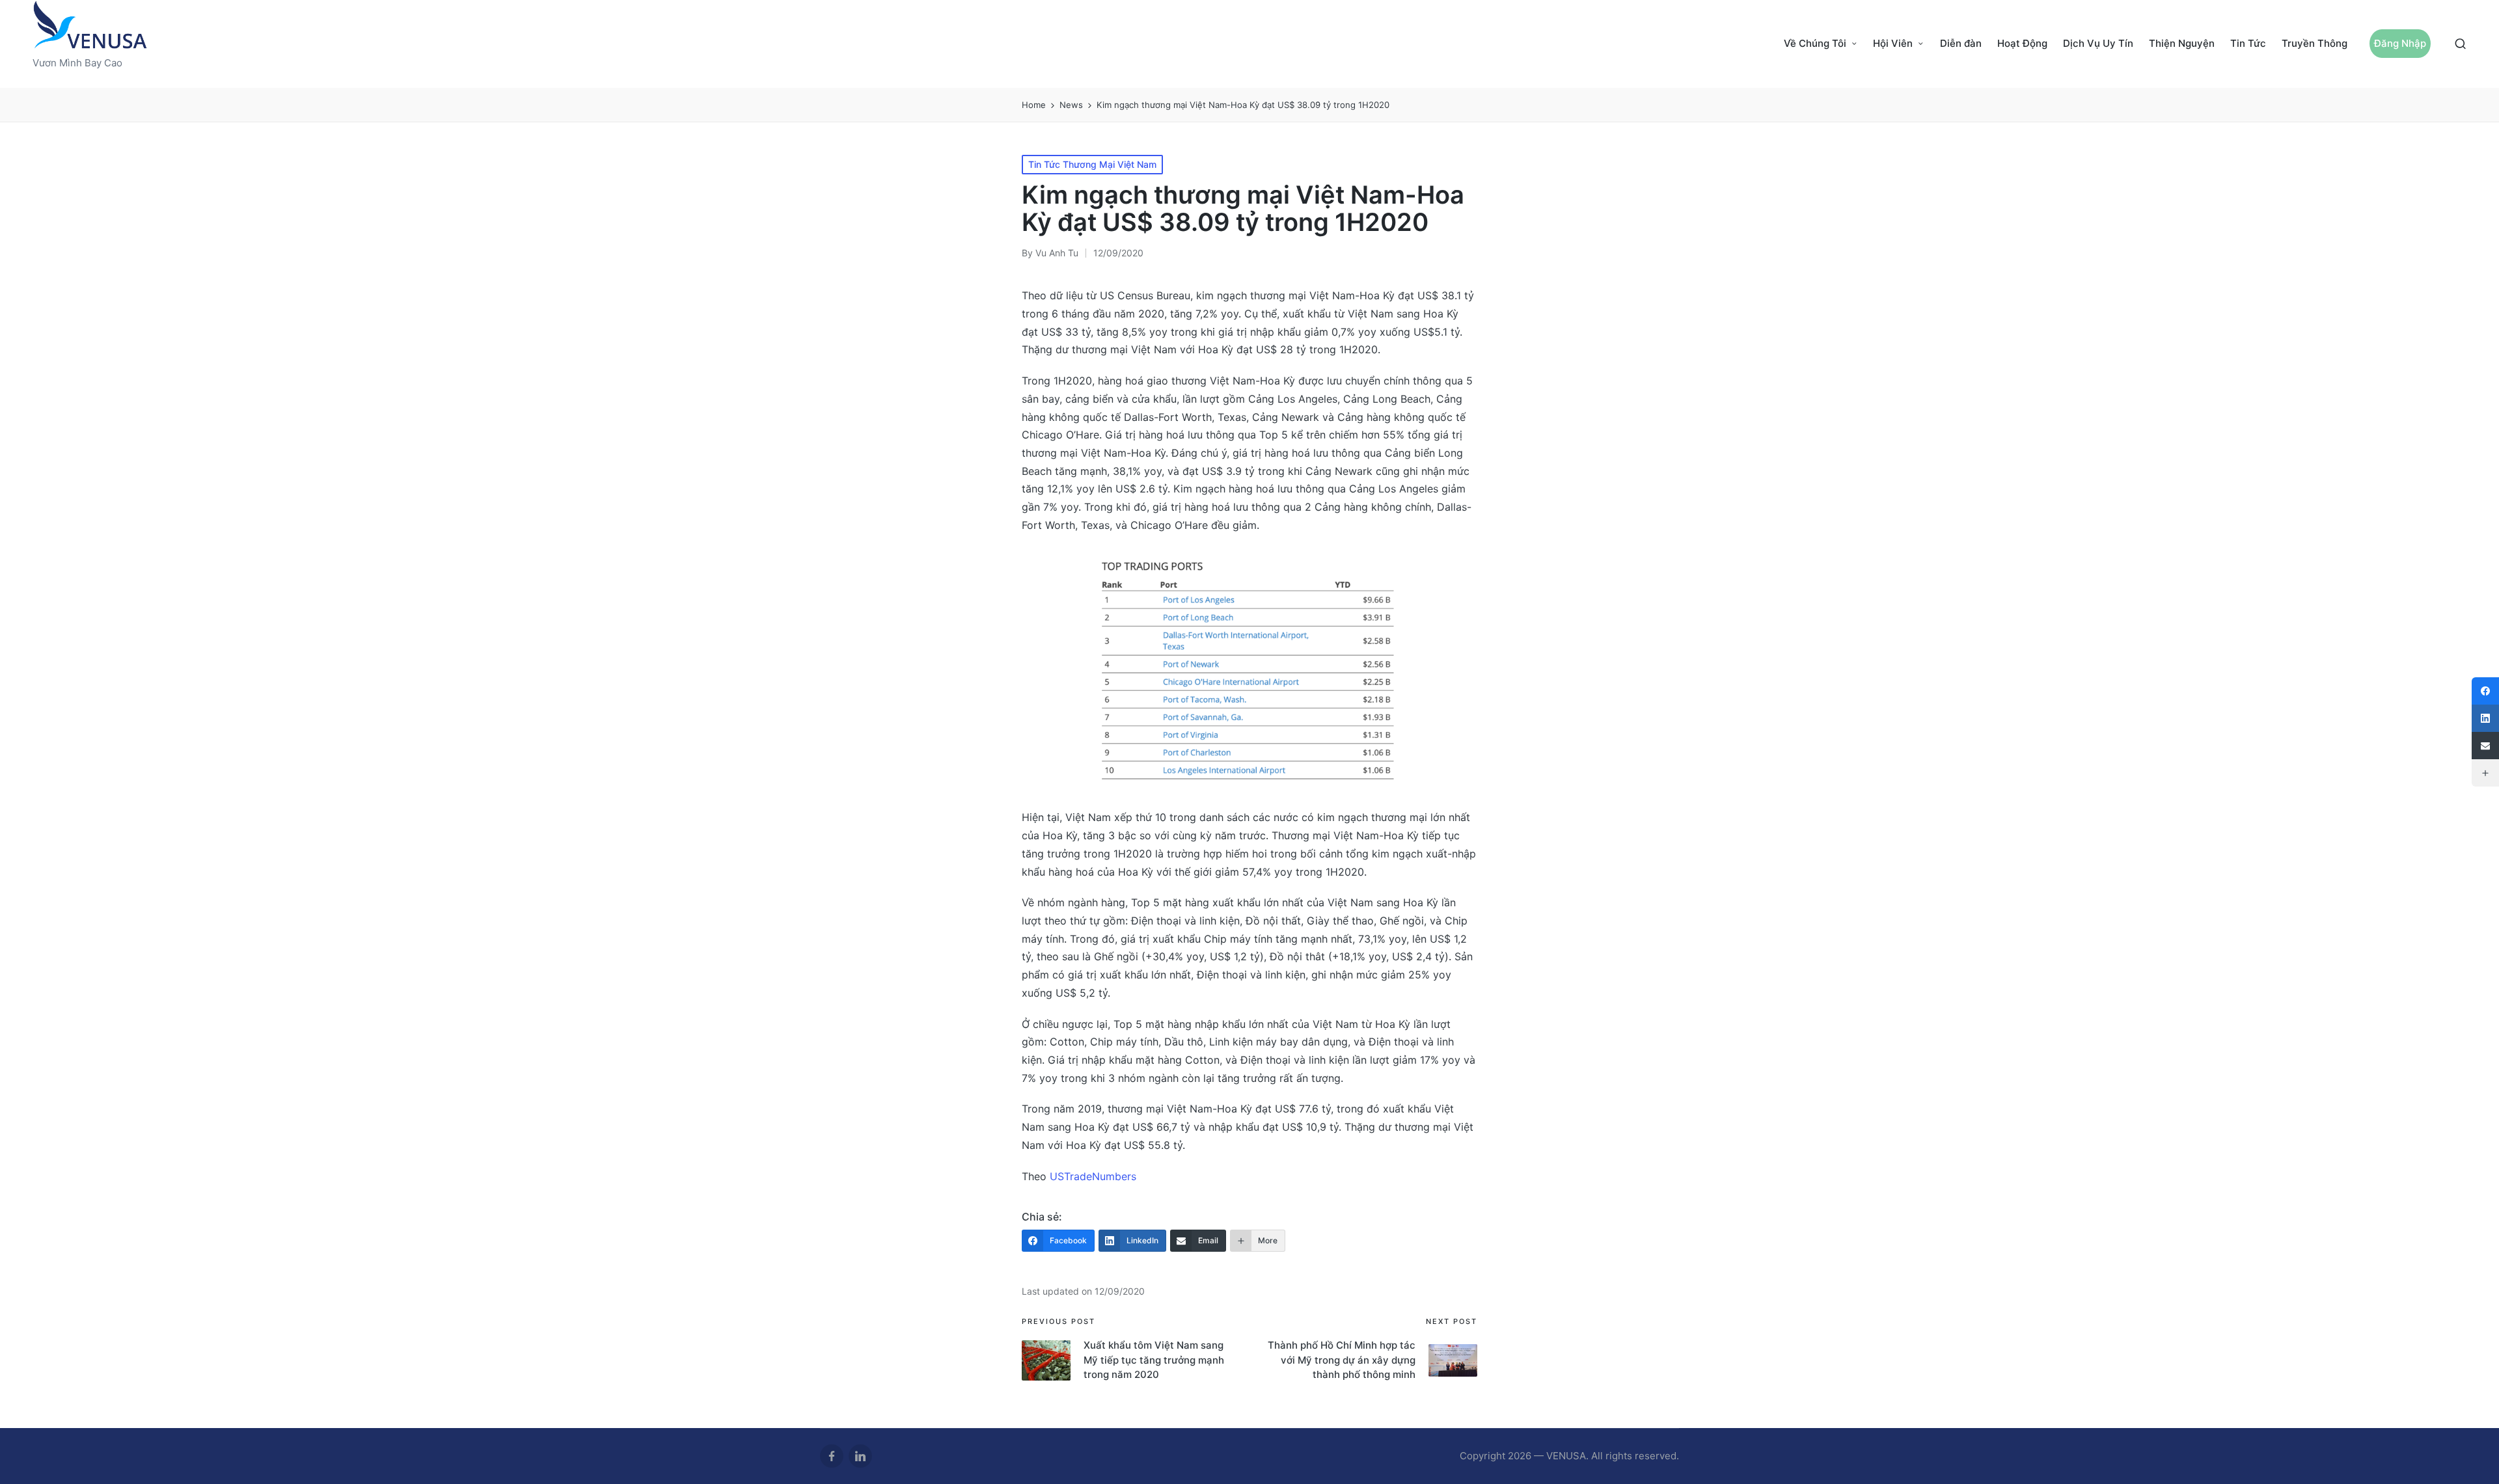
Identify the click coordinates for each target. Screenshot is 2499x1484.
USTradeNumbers (1093, 1176)
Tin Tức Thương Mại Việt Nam (1092, 164)
